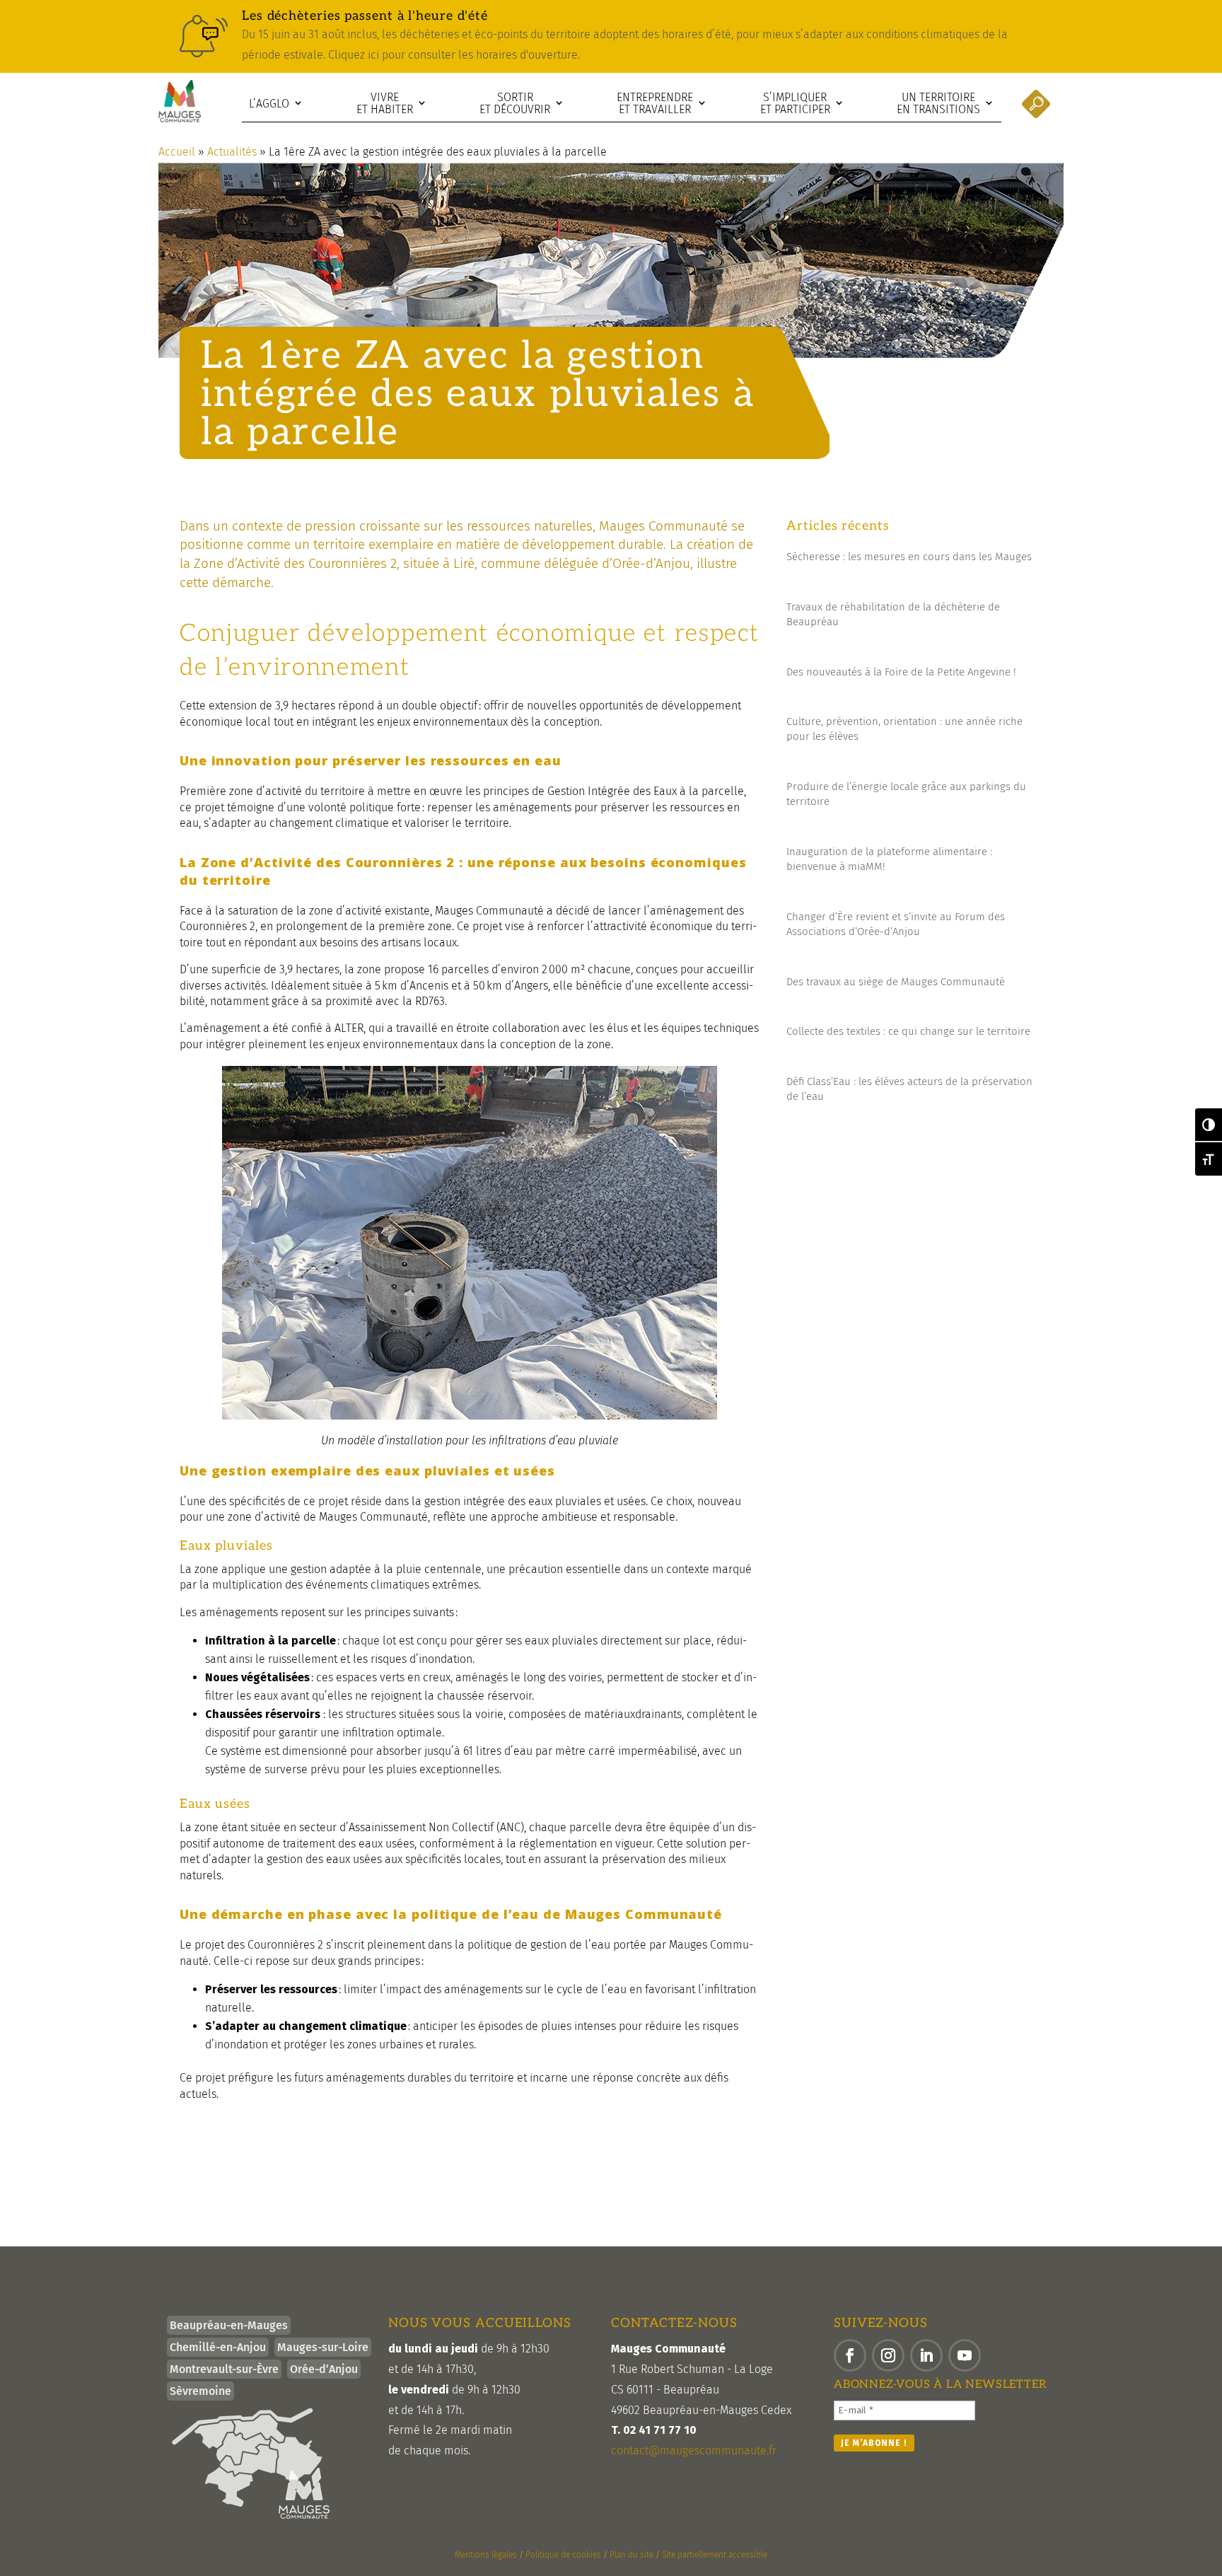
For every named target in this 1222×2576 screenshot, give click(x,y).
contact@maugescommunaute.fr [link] (694, 2450)
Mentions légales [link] (486, 2555)
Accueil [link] (177, 152)
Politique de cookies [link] (563, 2555)
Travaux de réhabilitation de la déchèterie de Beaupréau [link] (893, 614)
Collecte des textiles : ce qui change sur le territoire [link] (908, 1031)
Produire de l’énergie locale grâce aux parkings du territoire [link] (906, 794)
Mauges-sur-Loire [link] (323, 2347)
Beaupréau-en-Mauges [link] (229, 2325)
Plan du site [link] (632, 2555)
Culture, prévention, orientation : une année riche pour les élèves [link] (904, 729)
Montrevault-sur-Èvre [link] (224, 2369)
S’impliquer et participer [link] (795, 104)
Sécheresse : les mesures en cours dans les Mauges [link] (909, 557)
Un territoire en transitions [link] (938, 104)
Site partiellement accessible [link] (715, 2555)
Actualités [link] (232, 152)
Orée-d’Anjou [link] (324, 2369)
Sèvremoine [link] (200, 2391)
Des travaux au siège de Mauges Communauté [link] (896, 982)
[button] (850, 2355)
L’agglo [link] (269, 104)
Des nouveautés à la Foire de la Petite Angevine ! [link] (901, 672)
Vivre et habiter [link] (385, 104)
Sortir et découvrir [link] (515, 104)
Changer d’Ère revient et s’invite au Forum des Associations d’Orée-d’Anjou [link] (896, 924)
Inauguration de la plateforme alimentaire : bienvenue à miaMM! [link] (889, 859)
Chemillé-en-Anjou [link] (218, 2347)
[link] (611, 36)
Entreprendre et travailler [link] (655, 104)
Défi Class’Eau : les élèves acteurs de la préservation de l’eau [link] (909, 1089)
